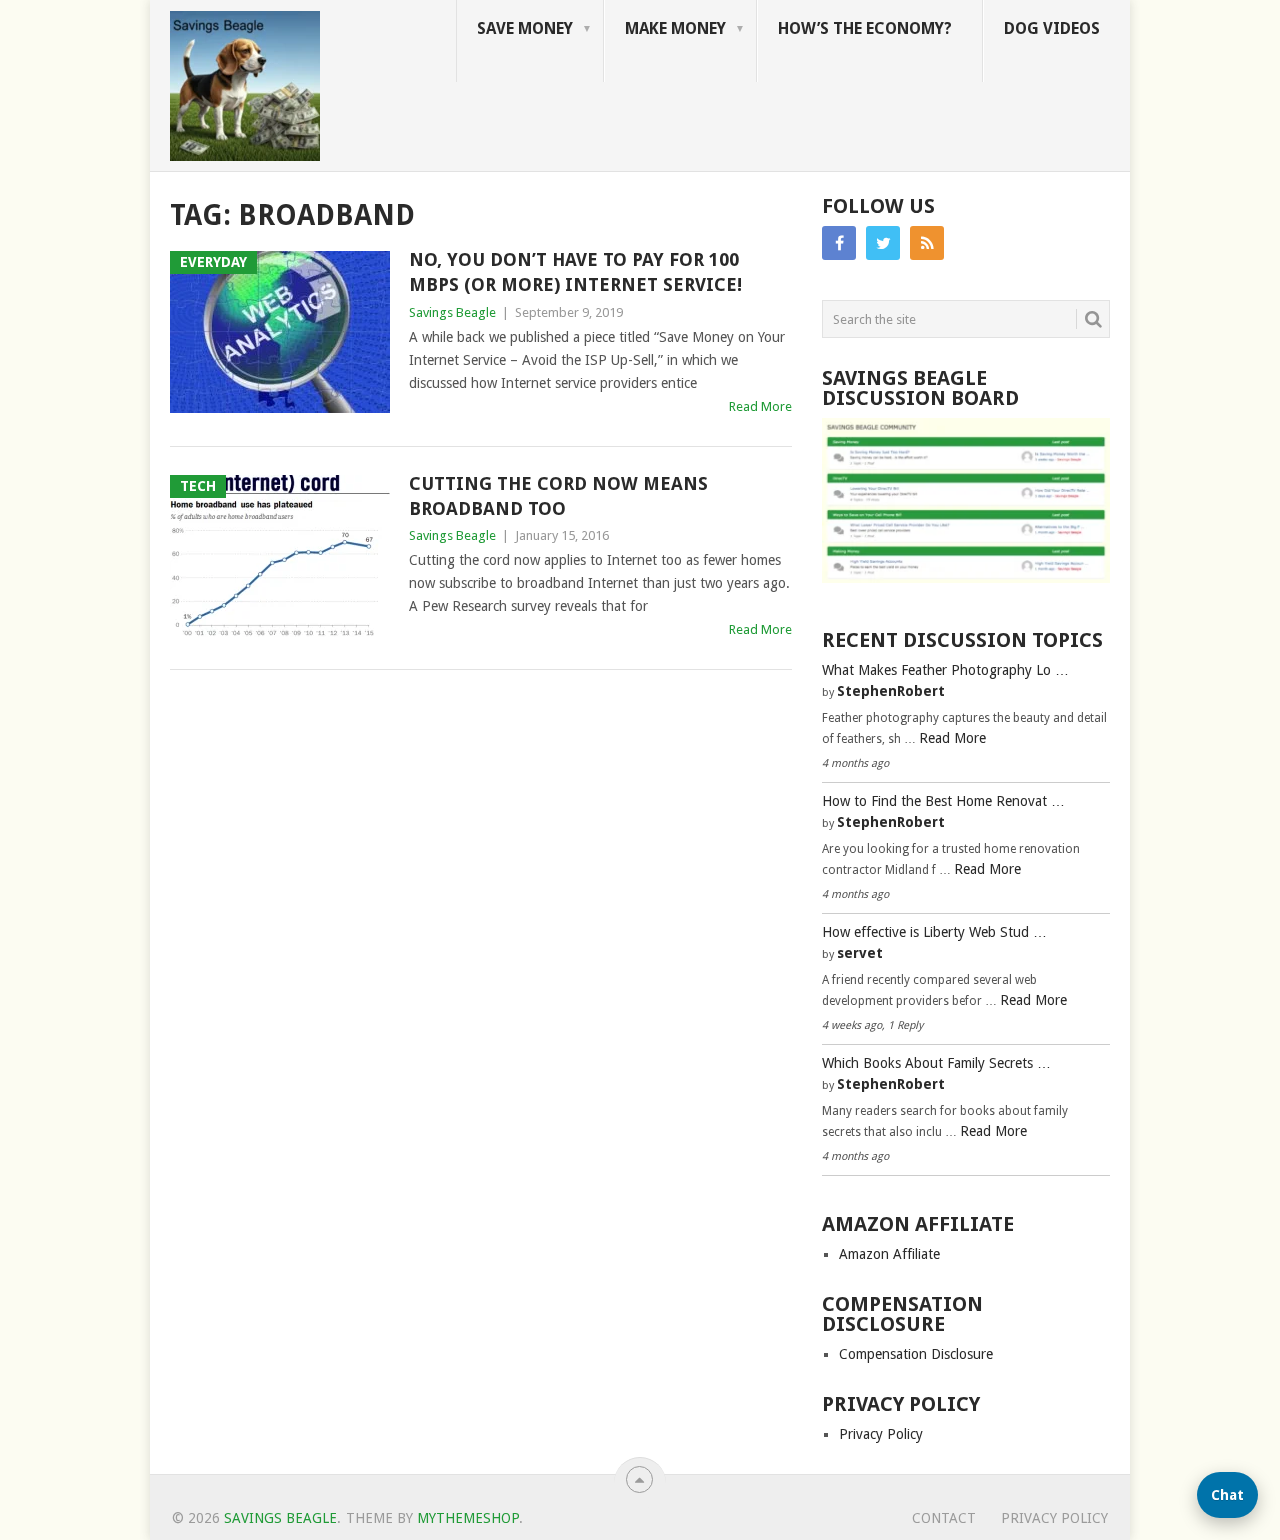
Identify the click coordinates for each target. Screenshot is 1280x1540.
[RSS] (927, 243)
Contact (944, 1518)
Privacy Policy (881, 1434)
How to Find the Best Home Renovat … (943, 801)
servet (860, 953)
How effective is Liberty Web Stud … (934, 932)
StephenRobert (891, 691)
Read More (760, 406)
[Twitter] (883, 243)
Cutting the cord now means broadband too (558, 496)
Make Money (675, 28)
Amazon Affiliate (889, 1254)
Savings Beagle (452, 312)
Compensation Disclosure (916, 1354)
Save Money (525, 28)
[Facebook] (839, 243)
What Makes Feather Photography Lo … (945, 670)
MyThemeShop (468, 1518)
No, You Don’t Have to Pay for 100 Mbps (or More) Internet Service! (575, 272)
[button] (1227, 1495)
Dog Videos (1052, 28)
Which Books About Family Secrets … (936, 1063)
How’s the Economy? (865, 28)
